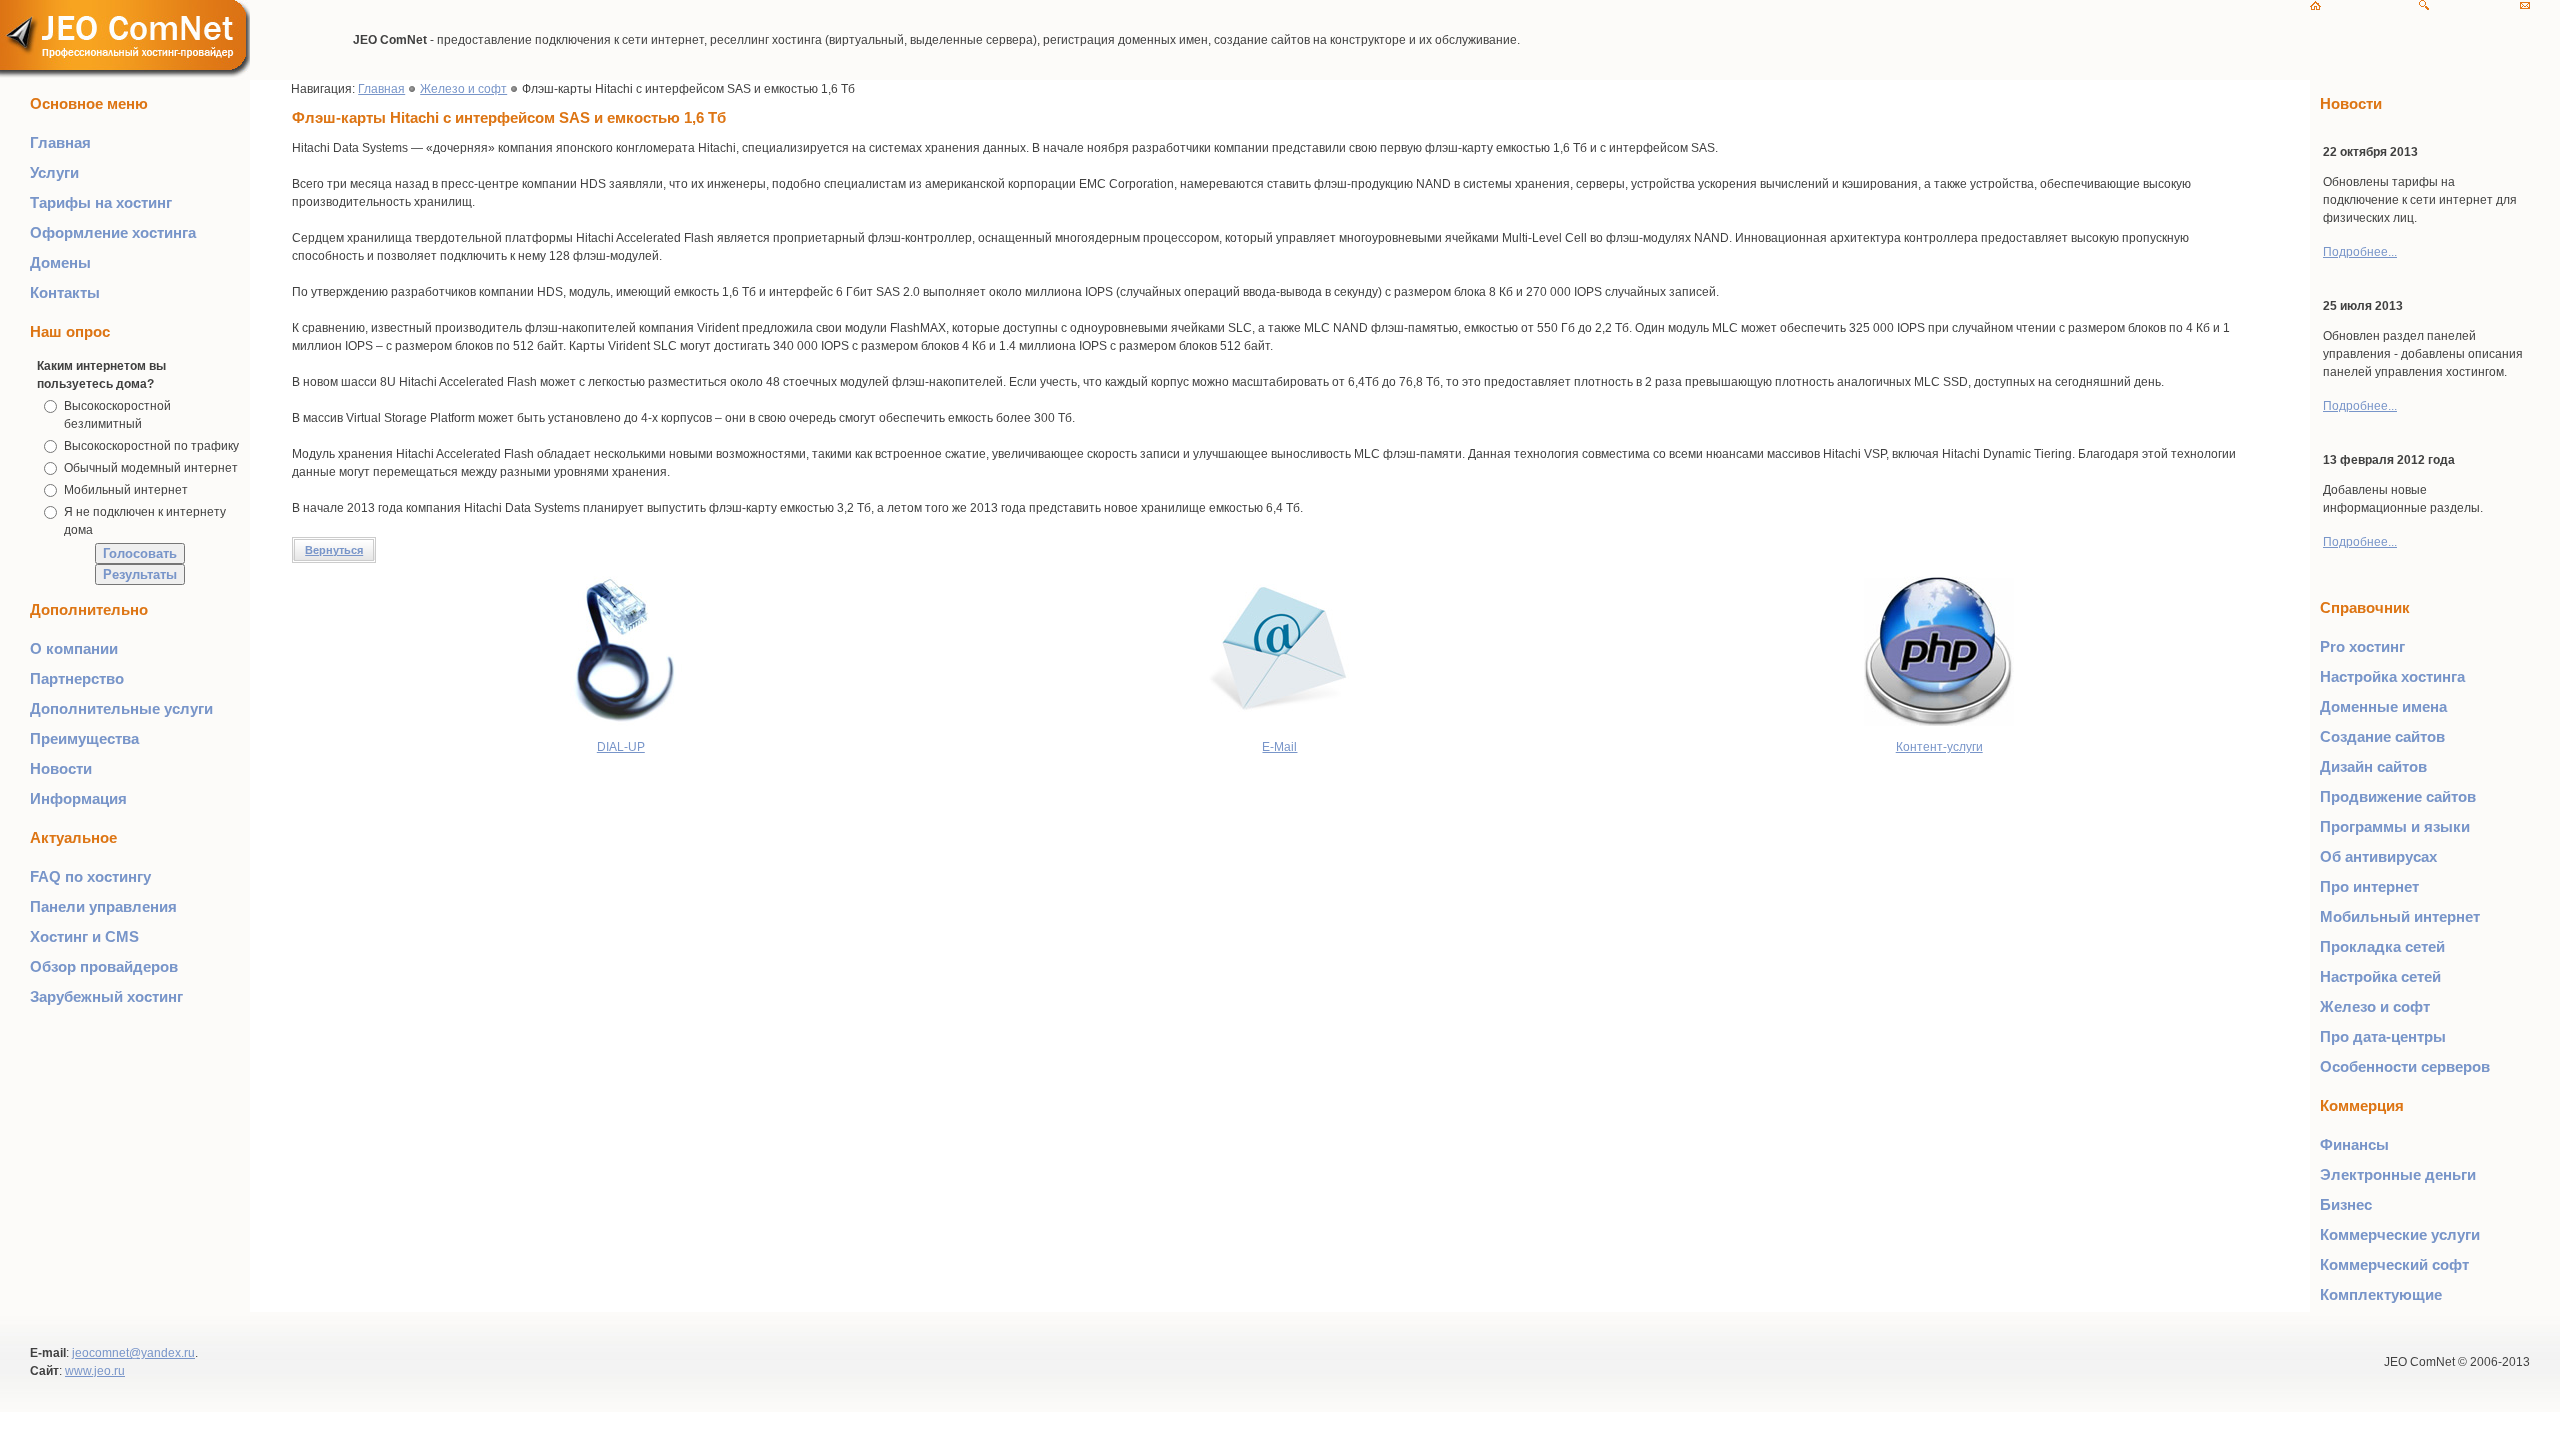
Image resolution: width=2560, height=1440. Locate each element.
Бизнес (2346, 1204)
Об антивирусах (2378, 856)
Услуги (54, 172)
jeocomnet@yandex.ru (133, 1353)
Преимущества (84, 738)
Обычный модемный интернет (151, 468)
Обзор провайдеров (104, 966)
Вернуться (334, 550)
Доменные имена (2383, 706)
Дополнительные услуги (121, 708)
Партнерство (77, 678)
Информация (78, 798)
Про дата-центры (2383, 1036)
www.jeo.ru (95, 1371)
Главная (60, 142)
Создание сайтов (2382, 736)
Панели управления (103, 906)
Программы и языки (2395, 826)
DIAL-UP (621, 747)
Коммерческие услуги (2400, 1234)
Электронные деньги (2398, 1174)
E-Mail (1279, 747)
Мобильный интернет (126, 490)
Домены (60, 262)
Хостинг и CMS (84, 936)
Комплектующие (2381, 1294)
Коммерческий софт (2394, 1264)
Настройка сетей (2380, 976)
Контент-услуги (1939, 747)
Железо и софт (463, 89)
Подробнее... (2360, 252)
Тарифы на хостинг (101, 202)
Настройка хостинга (2392, 676)
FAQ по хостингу (90, 876)
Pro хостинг (2362, 646)
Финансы (2354, 1144)
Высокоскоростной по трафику (151, 446)
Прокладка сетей (2382, 946)
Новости (61, 768)
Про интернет (2369, 886)
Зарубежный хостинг (106, 996)
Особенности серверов (2405, 1066)
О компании (74, 648)
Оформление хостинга (113, 232)
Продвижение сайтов (2398, 796)
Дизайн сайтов (2373, 766)
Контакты (65, 292)
